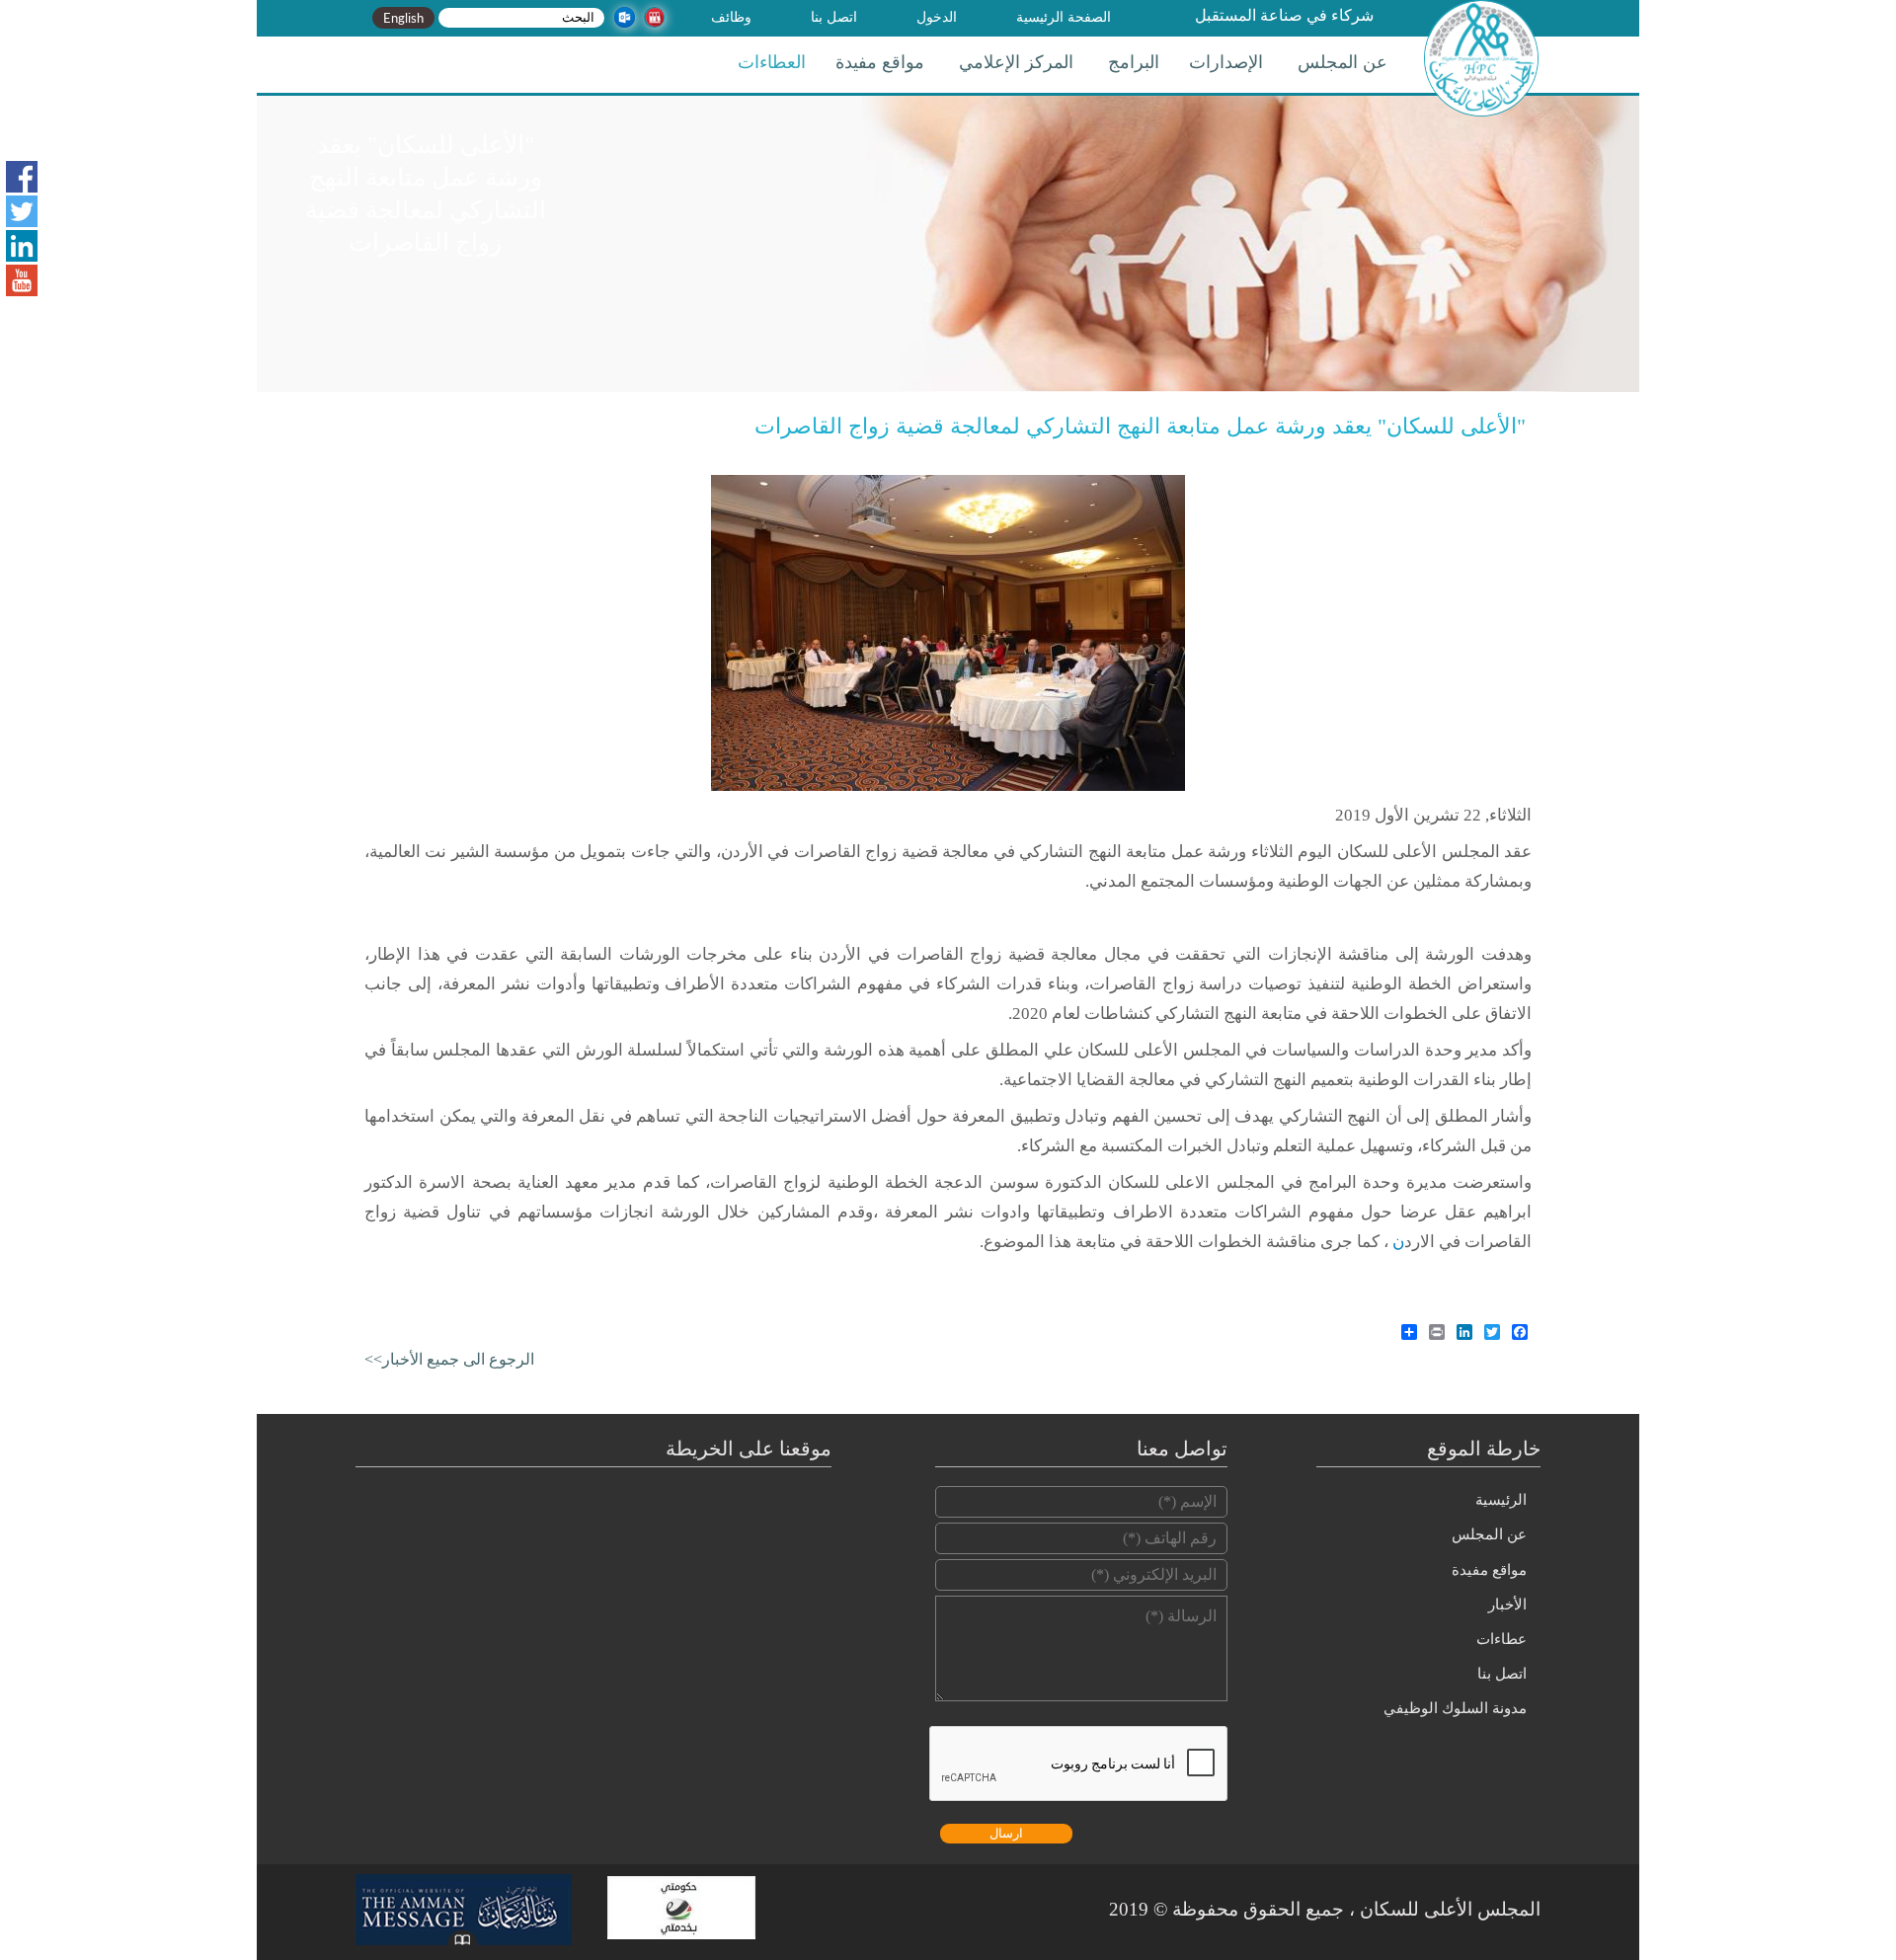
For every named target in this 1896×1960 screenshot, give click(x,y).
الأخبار (1507, 1605)
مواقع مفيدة (880, 62)
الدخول (937, 17)
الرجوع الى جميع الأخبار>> (449, 1359)
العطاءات (772, 62)
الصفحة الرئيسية (1064, 17)
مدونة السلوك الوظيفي (1455, 1708)
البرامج (1134, 62)
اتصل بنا (834, 17)
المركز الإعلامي (1016, 62)
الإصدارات (1226, 62)
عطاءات (1501, 1639)
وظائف (731, 17)
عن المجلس (1343, 62)
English (403, 18)
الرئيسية (1501, 1500)
